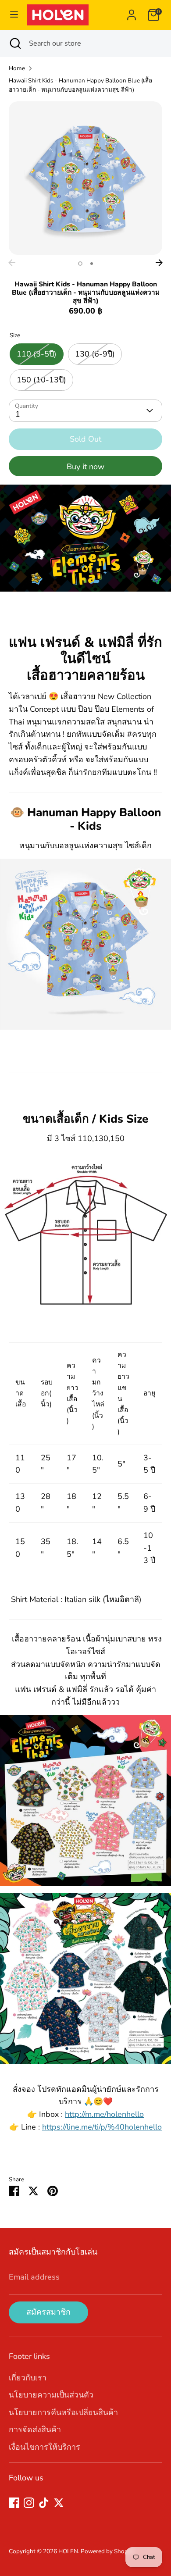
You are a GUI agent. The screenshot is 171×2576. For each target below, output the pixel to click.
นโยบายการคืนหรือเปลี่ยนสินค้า (63, 2412)
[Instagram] (29, 2503)
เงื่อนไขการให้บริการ (45, 2447)
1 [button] (80, 264)
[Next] (159, 263)
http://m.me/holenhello (104, 2114)
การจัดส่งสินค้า (35, 2430)
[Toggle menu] (14, 15)
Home (17, 68)
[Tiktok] (44, 2503)
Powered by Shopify (108, 2551)
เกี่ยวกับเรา (28, 2378)
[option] (85, 178)
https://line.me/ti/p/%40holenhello (102, 2127)
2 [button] (92, 264)
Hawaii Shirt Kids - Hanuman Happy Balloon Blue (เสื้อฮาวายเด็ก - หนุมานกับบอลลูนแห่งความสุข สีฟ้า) (80, 85)
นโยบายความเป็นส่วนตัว (51, 2395)
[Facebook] (14, 2503)
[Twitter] (59, 2503)
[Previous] (12, 263)
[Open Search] (14, 43)
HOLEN (68, 2551)
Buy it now (85, 467)
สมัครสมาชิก (48, 2312)
